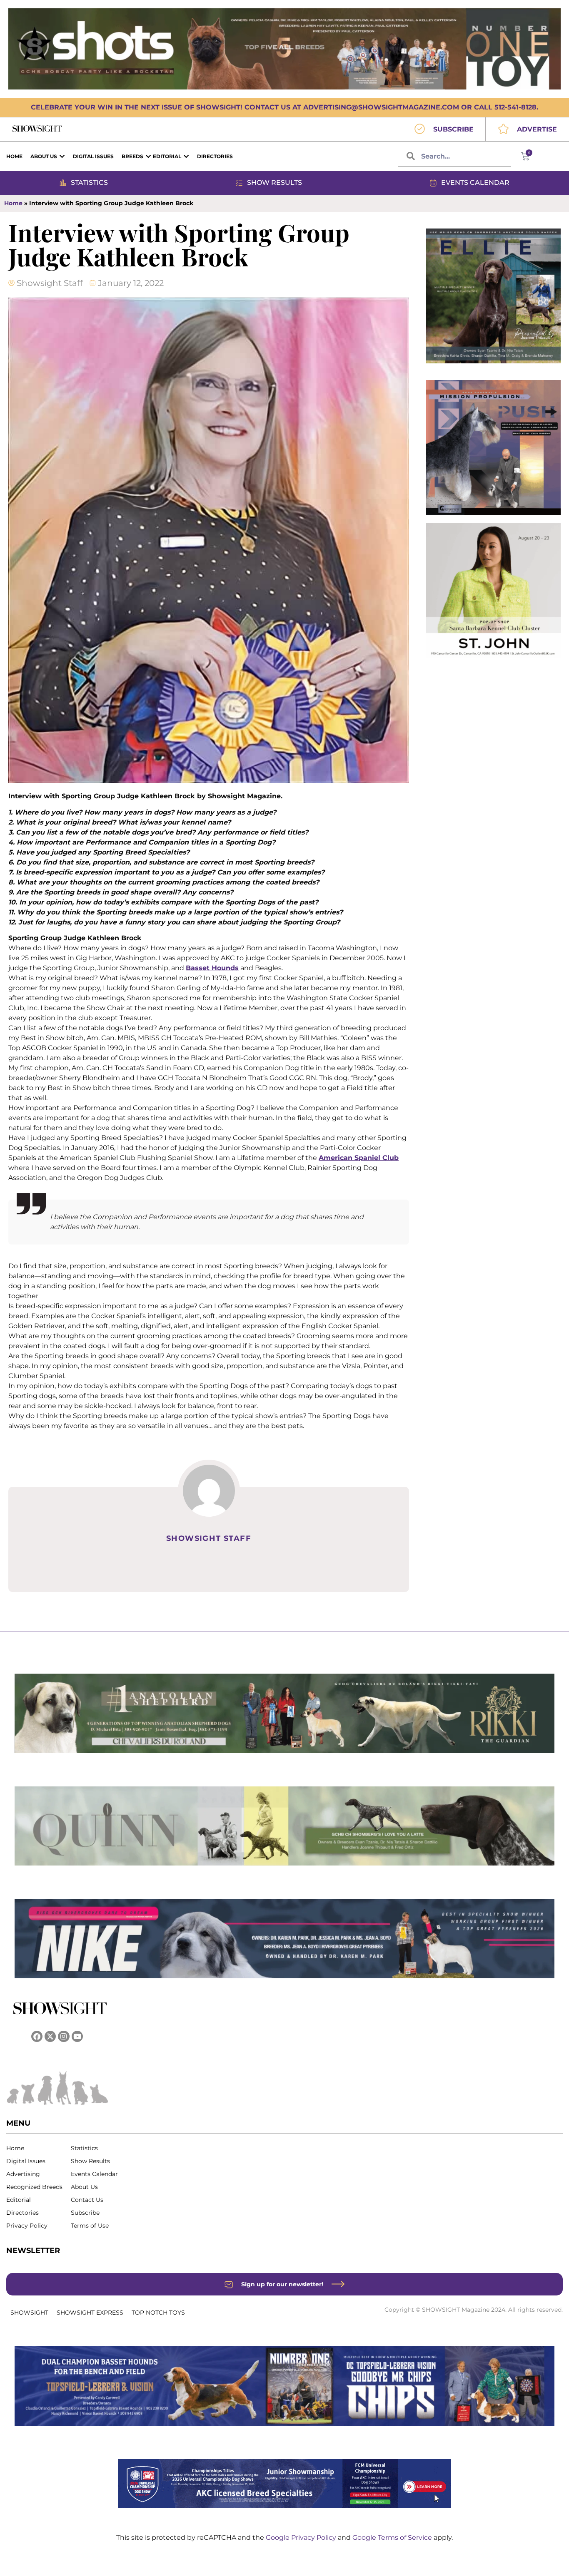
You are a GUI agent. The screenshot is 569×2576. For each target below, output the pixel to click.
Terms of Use (90, 2226)
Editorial (19, 2200)
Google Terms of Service (393, 2537)
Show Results (90, 2161)
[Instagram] (64, 2036)
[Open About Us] (62, 156)
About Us (84, 2187)
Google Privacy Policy (302, 2537)
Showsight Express (90, 2313)
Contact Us (87, 2200)
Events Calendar (94, 2174)
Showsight (29, 2313)
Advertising (23, 2174)
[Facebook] (37, 2036)
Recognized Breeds (34, 2187)
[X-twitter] (50, 2036)
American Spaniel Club (359, 1158)
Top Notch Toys (158, 2313)
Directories (22, 2213)
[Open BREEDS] (148, 156)
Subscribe (85, 2213)
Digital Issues (26, 2161)
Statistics (84, 2148)
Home (13, 203)
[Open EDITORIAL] (186, 156)
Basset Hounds (212, 968)
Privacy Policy (27, 2226)
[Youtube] (77, 2036)
